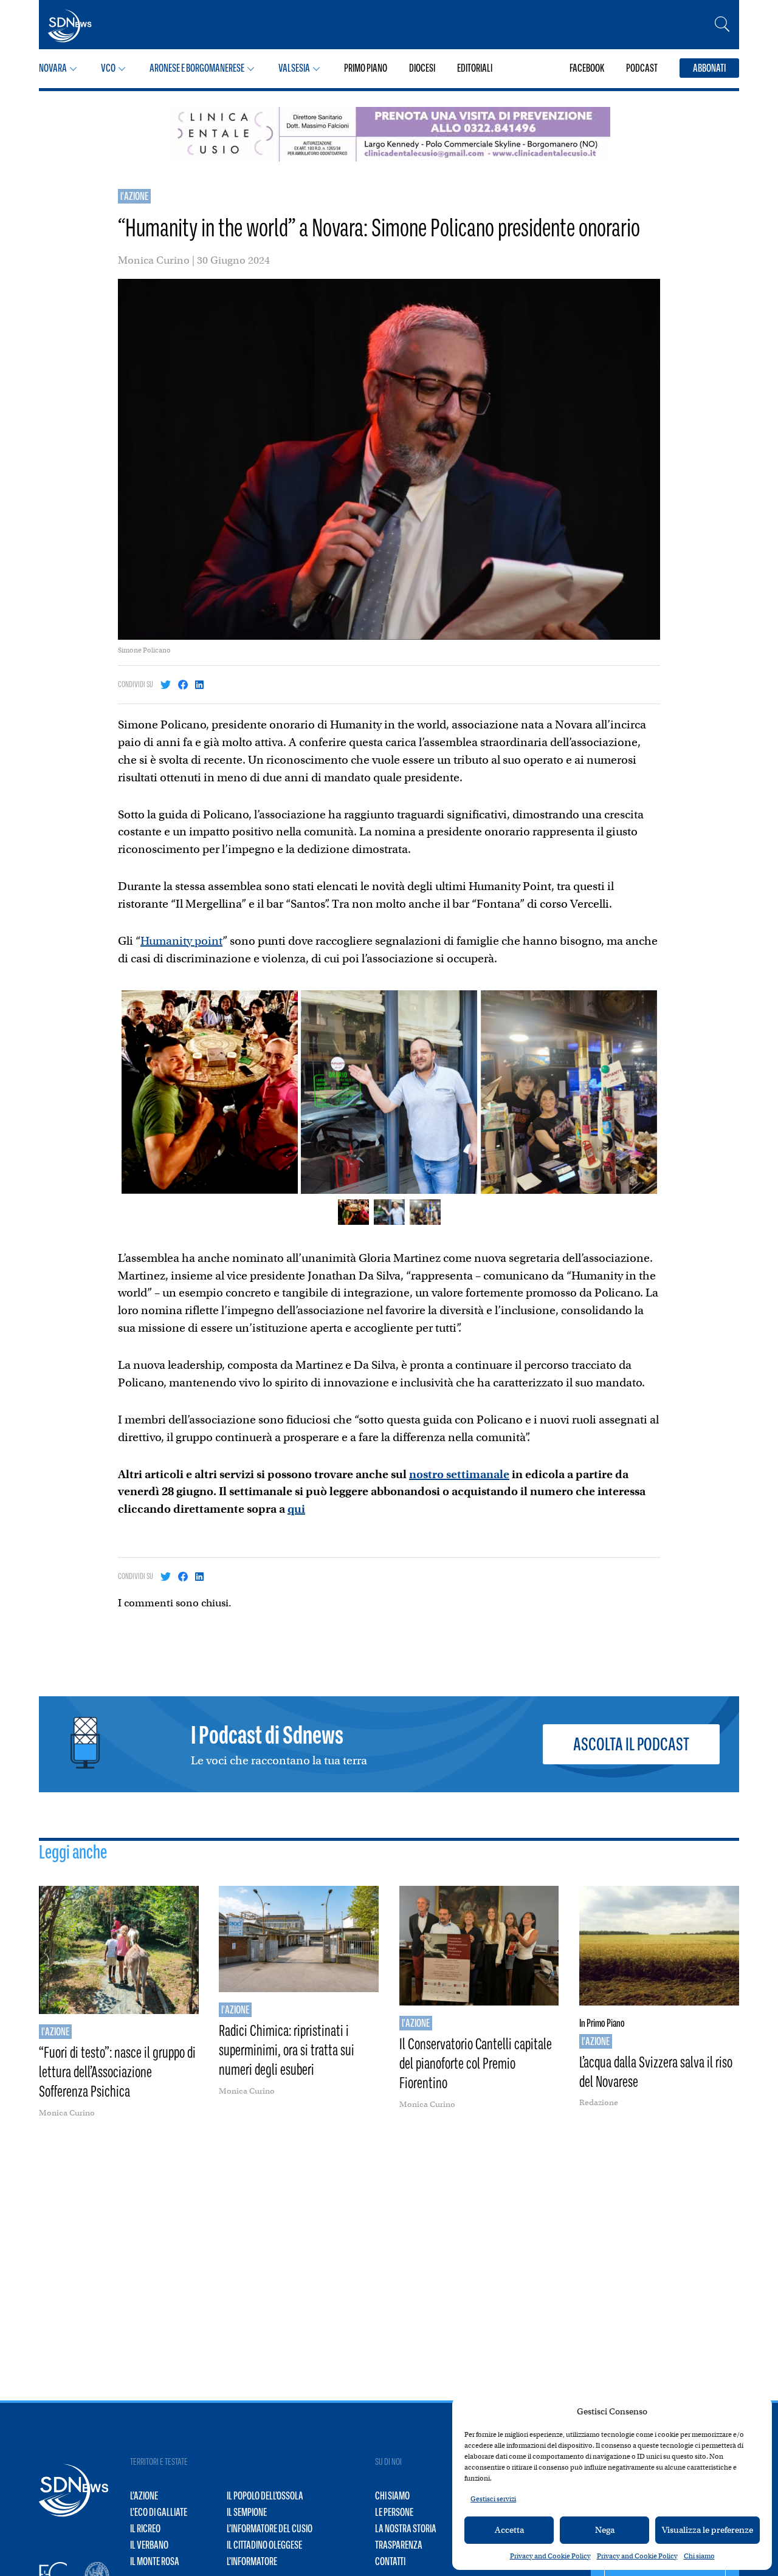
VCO (108, 68)
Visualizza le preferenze (707, 2530)
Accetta (509, 2530)
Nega (605, 2530)
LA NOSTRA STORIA (406, 2529)
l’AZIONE (144, 2496)
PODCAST (642, 68)
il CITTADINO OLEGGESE (264, 2545)
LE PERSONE (394, 2512)
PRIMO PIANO (366, 68)
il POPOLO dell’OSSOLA (265, 2496)
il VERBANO (149, 2545)
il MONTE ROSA (155, 2561)
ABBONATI (709, 68)
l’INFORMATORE (252, 2561)
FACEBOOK (587, 68)
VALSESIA (294, 68)
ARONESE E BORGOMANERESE (197, 68)
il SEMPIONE (247, 2512)
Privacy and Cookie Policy (550, 2556)
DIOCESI (422, 68)
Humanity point (181, 941)
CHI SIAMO (392, 2496)
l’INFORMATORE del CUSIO (270, 2529)
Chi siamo (699, 2556)
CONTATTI (390, 2561)
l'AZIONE (134, 196)
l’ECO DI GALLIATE (159, 2512)
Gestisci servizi (493, 2499)
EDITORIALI (475, 68)
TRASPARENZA (399, 2545)
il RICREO (145, 2529)
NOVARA (53, 68)
